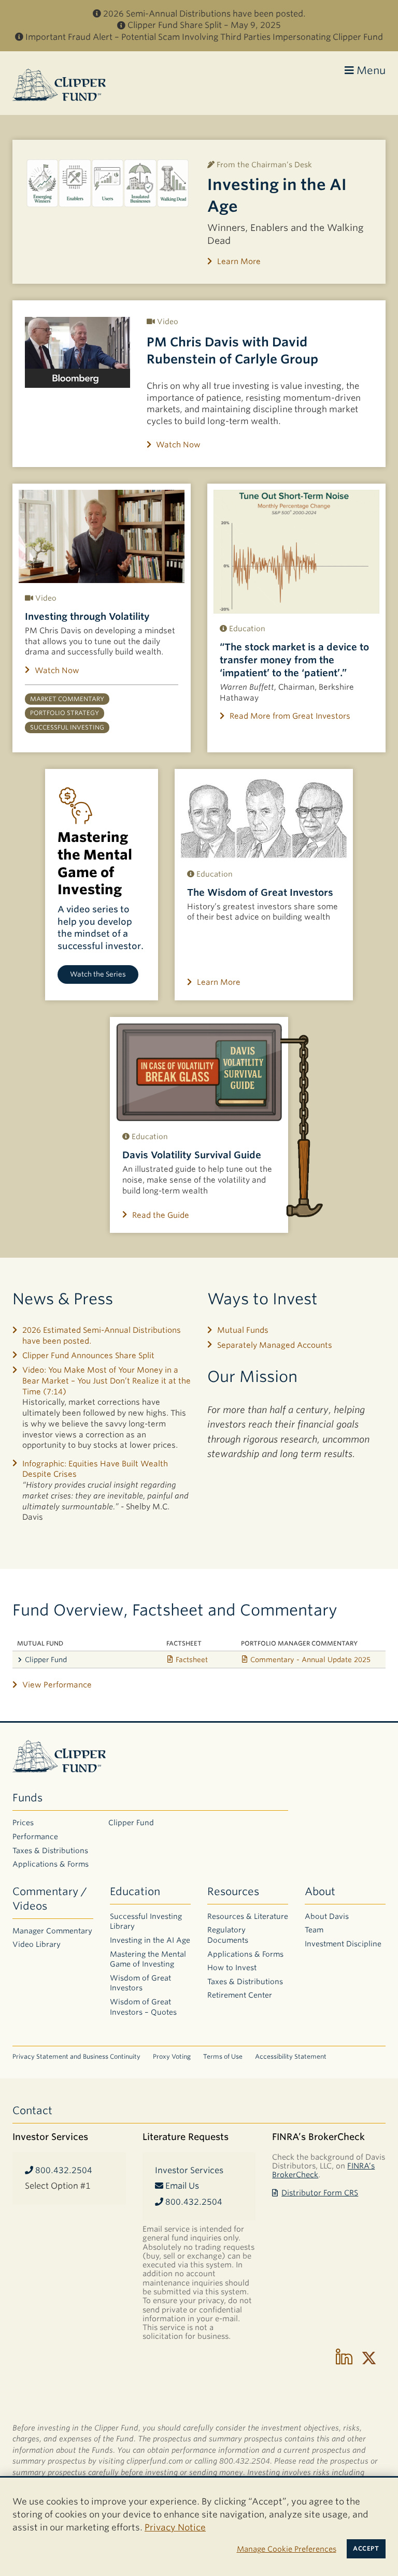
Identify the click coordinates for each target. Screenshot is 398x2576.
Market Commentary (67, 699)
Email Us (181, 2186)
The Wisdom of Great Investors (260, 892)
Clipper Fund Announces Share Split (88, 1356)
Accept (366, 2549)
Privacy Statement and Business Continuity (76, 2056)
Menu (370, 70)
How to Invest (232, 1968)
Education (135, 1891)
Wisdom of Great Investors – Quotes (143, 2007)
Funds (27, 1798)
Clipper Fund (46, 1660)
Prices (23, 1823)
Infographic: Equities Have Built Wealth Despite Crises (95, 1469)
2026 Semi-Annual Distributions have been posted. (204, 14)
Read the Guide (161, 1215)
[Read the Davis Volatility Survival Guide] (199, 1072)
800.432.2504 (63, 2170)
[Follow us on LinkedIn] (344, 2358)
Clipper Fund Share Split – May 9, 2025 (204, 25)
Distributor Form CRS (320, 2193)
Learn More (239, 261)
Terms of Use (223, 2056)
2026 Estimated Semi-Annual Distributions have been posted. (102, 1336)
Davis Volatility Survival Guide (192, 1155)
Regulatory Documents (228, 1935)
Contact (32, 2111)
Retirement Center (240, 1995)
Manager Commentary (52, 1931)
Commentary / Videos (50, 1899)
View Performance (57, 1685)
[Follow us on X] (369, 2358)
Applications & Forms (51, 1864)
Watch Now (178, 445)
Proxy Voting (172, 2056)
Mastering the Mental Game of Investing (148, 1959)
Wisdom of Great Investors (140, 1983)
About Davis (327, 1916)
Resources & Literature (248, 1916)
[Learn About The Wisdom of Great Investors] (264, 817)
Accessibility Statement (291, 2056)
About (320, 1891)
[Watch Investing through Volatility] (102, 536)
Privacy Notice (175, 2527)
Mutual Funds (243, 1330)
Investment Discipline (343, 1944)
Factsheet (192, 1660)
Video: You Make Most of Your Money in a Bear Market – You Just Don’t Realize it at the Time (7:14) (106, 1381)
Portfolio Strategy (65, 713)
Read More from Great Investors (290, 716)
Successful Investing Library (146, 1922)
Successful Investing (67, 727)
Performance (35, 1837)
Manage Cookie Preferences (287, 2549)
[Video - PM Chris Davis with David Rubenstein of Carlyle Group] (77, 352)
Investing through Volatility (87, 616)
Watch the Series (98, 974)
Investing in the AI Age (150, 1940)
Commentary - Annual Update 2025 (310, 1660)
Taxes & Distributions (50, 1851)
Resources (233, 1891)
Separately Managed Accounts (275, 1345)
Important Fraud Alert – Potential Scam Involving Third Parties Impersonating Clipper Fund (204, 37)
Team (314, 1930)
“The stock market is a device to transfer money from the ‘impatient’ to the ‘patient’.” (294, 660)
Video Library (37, 1944)
